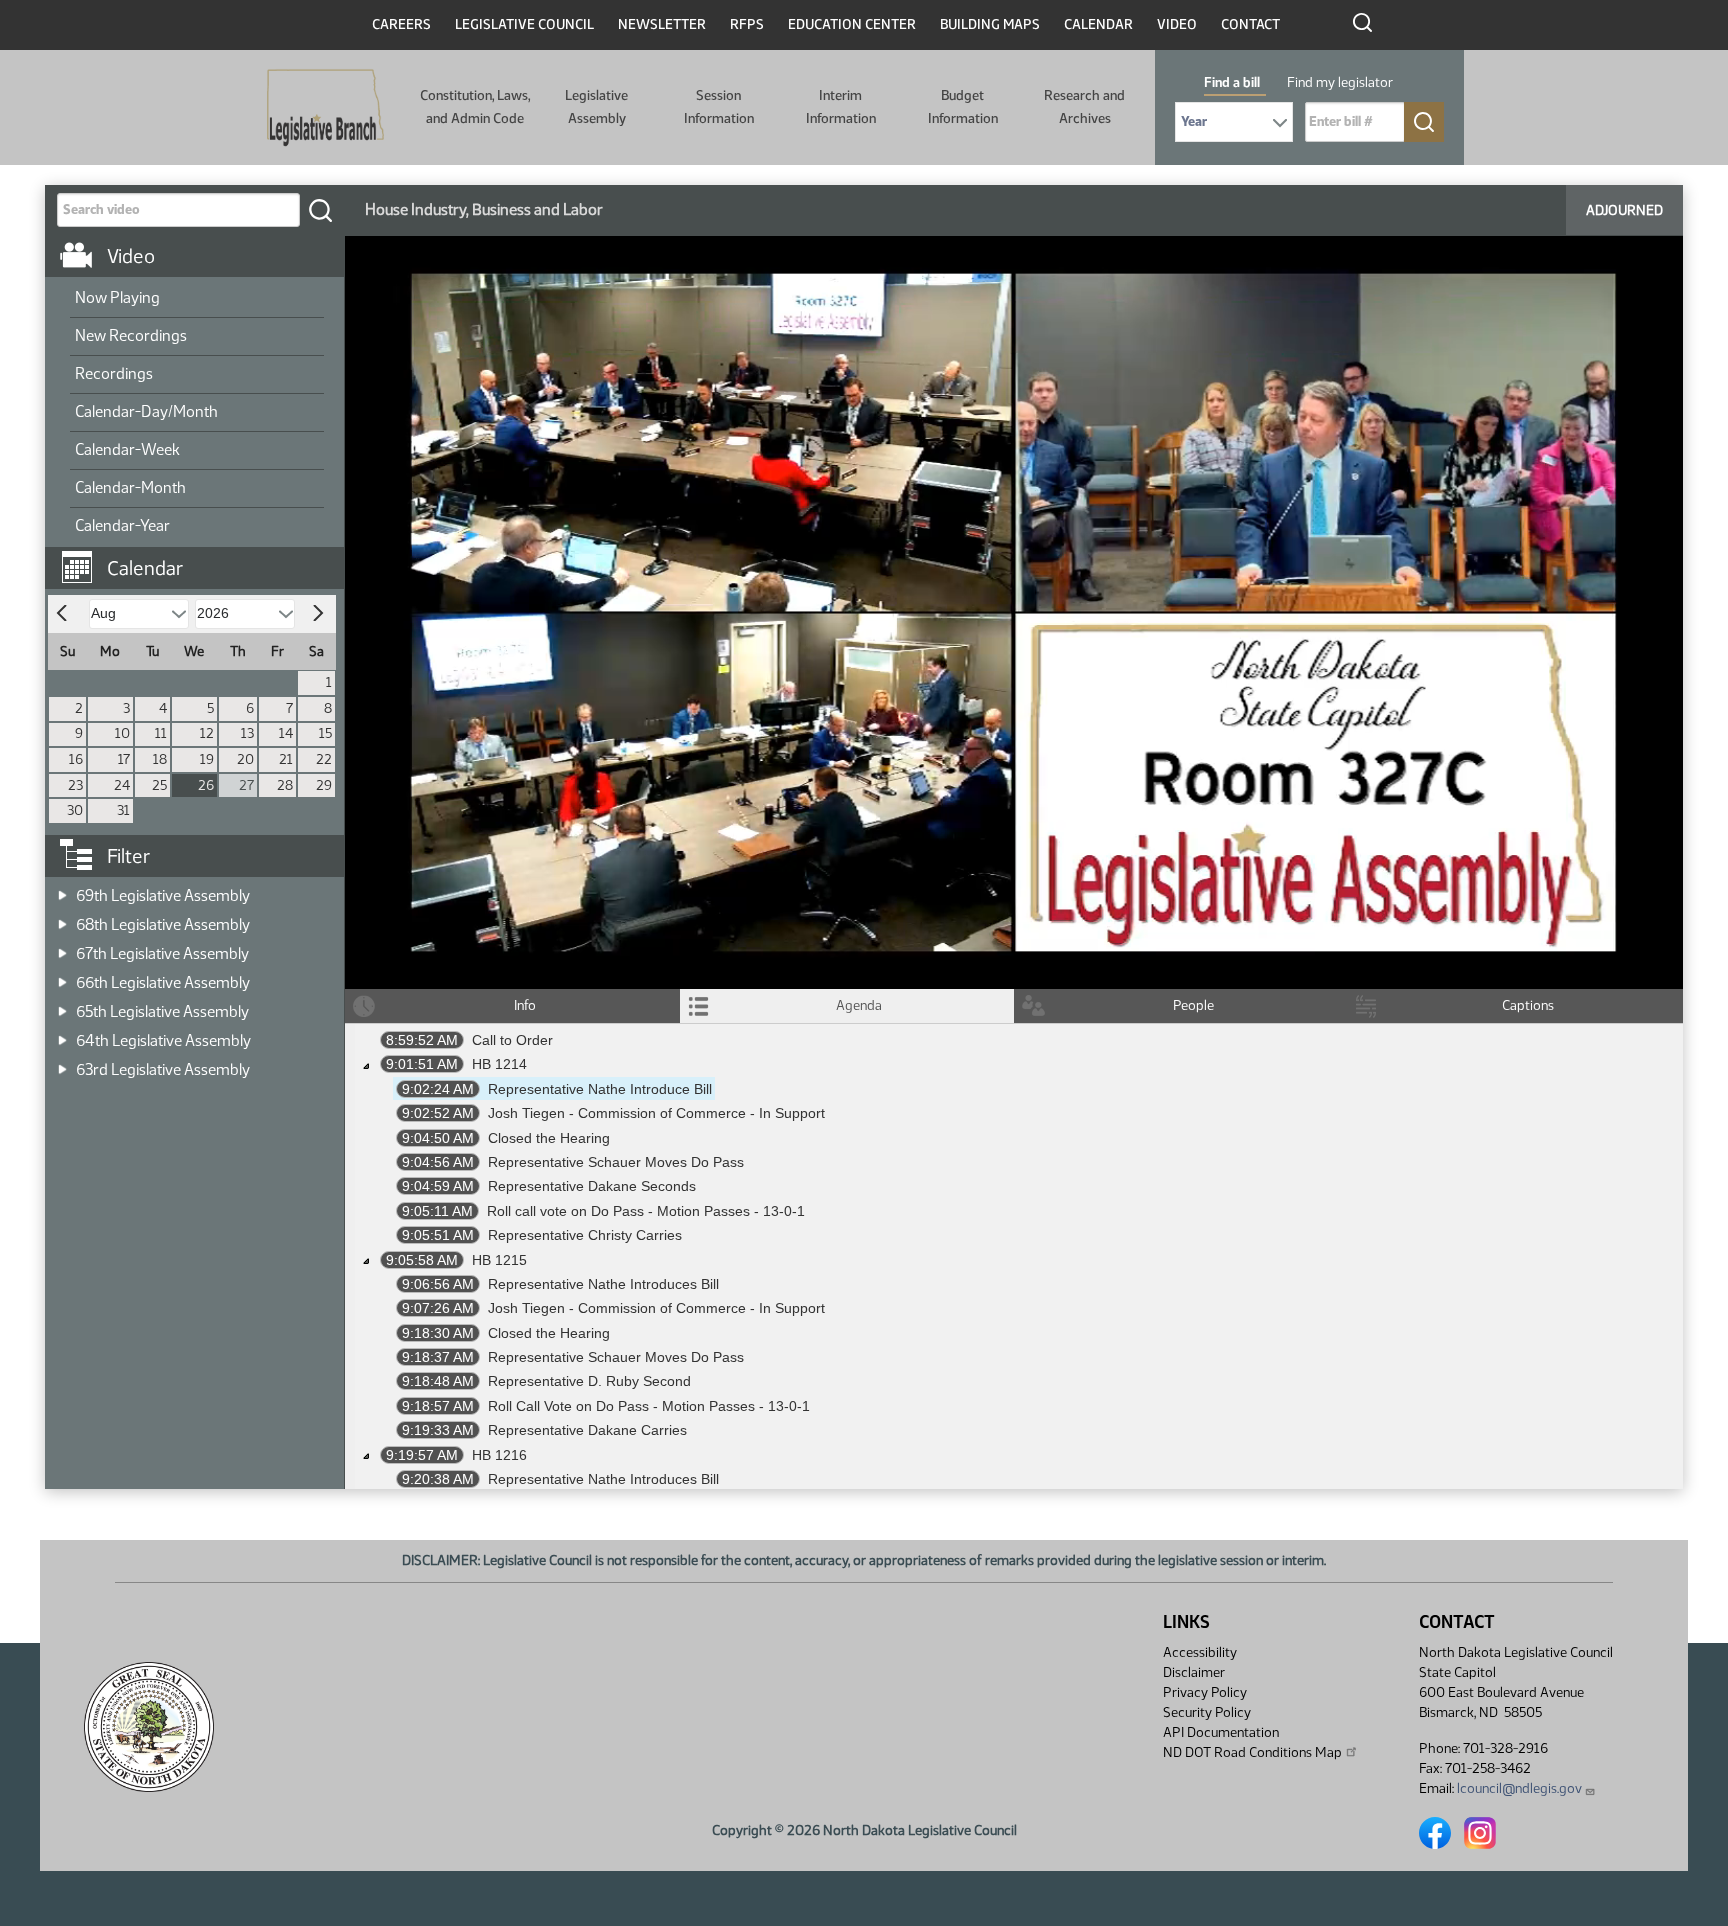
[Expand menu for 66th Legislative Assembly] (62, 976)
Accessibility (1200, 1652)
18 (160, 759)
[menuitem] (197, 299)
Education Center (852, 24)
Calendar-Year (122, 525)
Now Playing (117, 297)
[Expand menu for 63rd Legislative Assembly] (62, 1063)
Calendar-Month (130, 487)
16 (76, 759)
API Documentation (1221, 1732)
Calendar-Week (127, 449)
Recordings (114, 373)
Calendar (1098, 24)
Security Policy (1207, 1712)
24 (122, 785)
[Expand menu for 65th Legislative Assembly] (62, 1005)
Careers (401, 24)
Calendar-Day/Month (146, 411)
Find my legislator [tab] (1340, 82)
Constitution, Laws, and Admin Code (475, 106)
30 (75, 810)
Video (1177, 24)
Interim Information (841, 106)
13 (247, 733)
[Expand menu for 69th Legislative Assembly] (62, 889)
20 (245, 759)
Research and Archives (1084, 106)
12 (207, 733)
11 (161, 733)
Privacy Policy (1205, 1692)
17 (124, 759)
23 (75, 785)
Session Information (719, 106)
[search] (320, 210)
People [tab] (1193, 1005)
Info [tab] (525, 1005)
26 (206, 785)
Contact (1250, 24)
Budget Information (963, 106)
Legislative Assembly (596, 106)
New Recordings (131, 335)
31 (123, 810)
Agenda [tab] (859, 1005)
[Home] (325, 108)
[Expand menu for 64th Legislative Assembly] (62, 1034)
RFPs (747, 24)
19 (207, 759)
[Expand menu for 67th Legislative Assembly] (62, 947)
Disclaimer (1194, 1672)
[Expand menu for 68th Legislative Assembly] (62, 918)
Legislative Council (524, 24)
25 (159, 785)
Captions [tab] (1528, 1005)
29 (324, 785)
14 (286, 733)
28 (285, 785)
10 (122, 733)
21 (286, 759)
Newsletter (662, 24)
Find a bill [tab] (1232, 82)
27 (246, 785)
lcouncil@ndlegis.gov (1519, 1788)
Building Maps (990, 24)
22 (324, 759)
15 (325, 733)
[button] (202, 558)
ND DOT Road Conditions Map (1252, 1752)
